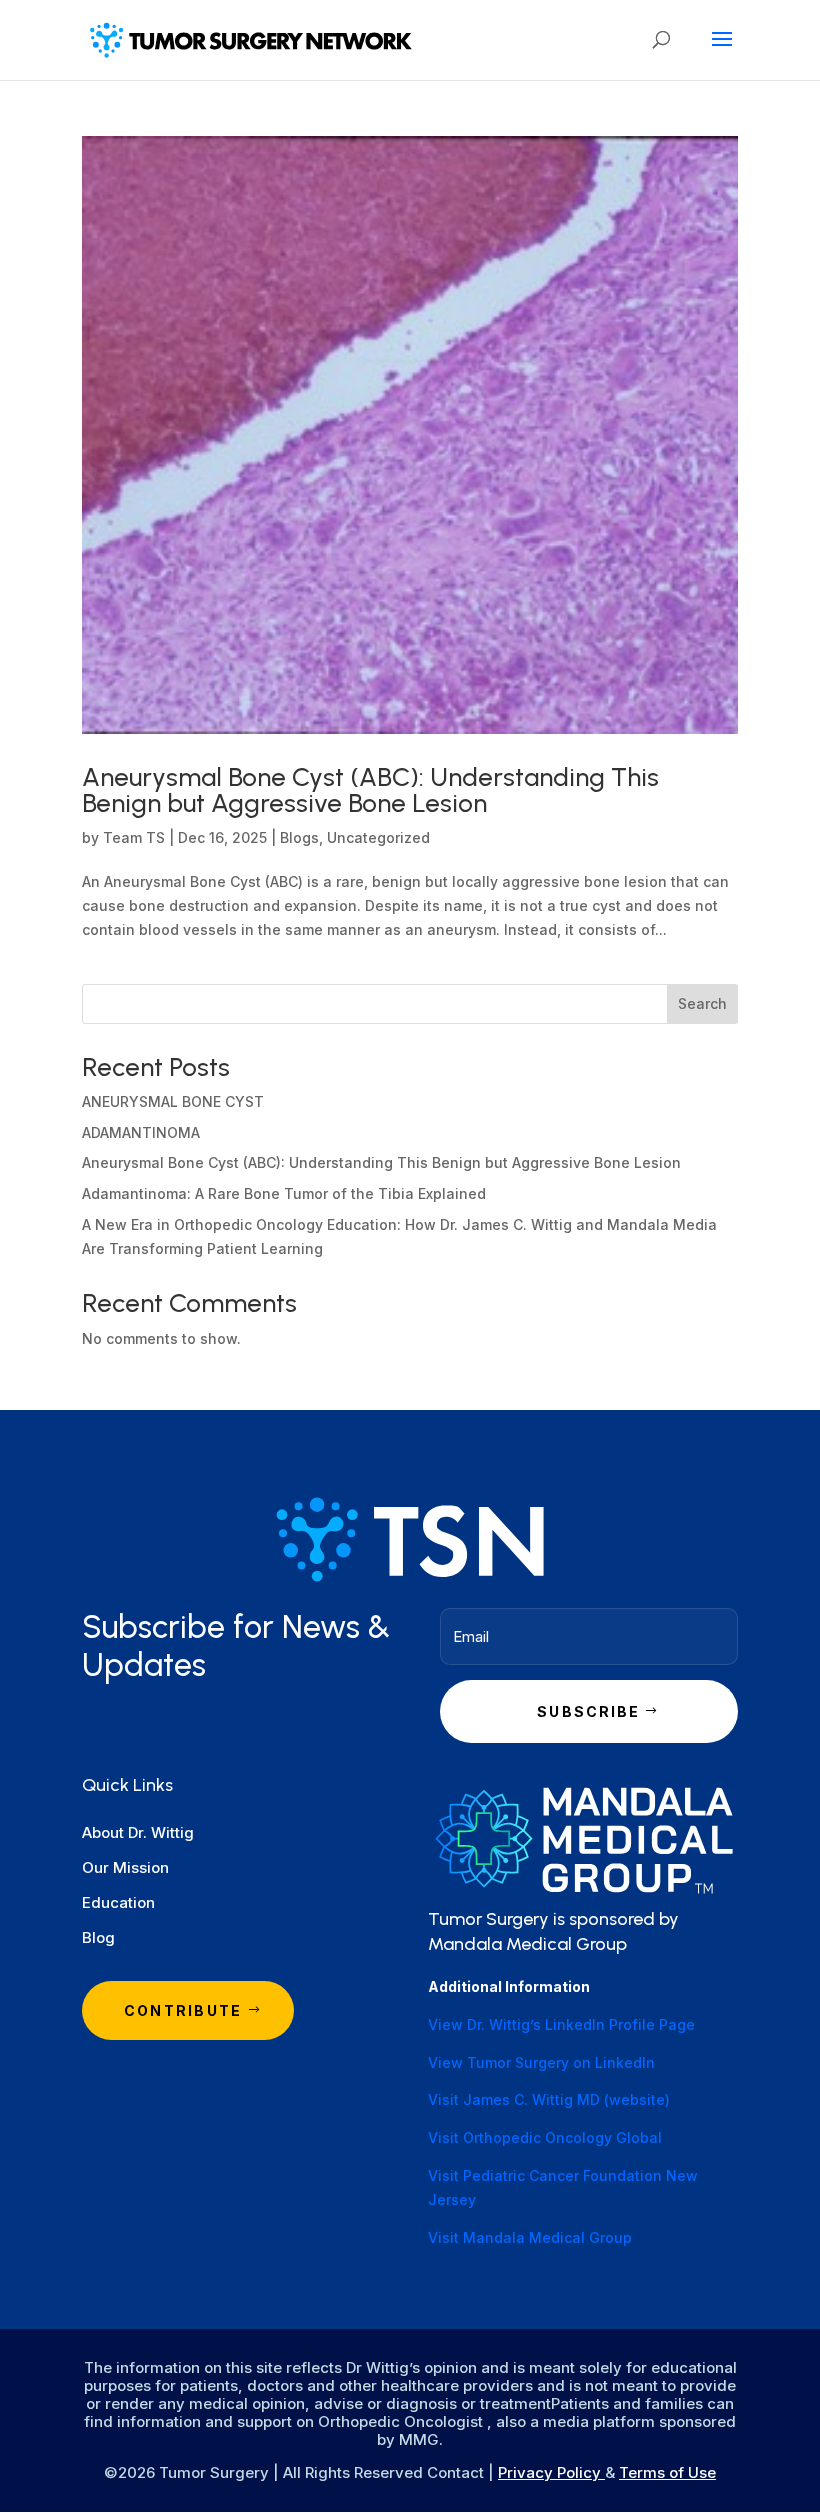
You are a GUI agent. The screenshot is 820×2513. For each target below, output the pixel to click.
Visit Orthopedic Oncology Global (545, 2137)
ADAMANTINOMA (141, 1132)
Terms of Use (667, 2472)
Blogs (299, 837)
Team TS (134, 837)
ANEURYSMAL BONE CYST (173, 1101)
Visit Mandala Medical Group (530, 2237)
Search (702, 1003)
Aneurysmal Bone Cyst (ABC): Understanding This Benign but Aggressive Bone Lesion (370, 790)
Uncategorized (378, 837)
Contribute (183, 2010)
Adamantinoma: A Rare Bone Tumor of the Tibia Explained (284, 1193)
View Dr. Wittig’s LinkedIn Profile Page (561, 2024)
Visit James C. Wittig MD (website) (549, 2099)
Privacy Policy (551, 2472)
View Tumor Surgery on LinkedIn (541, 2062)
